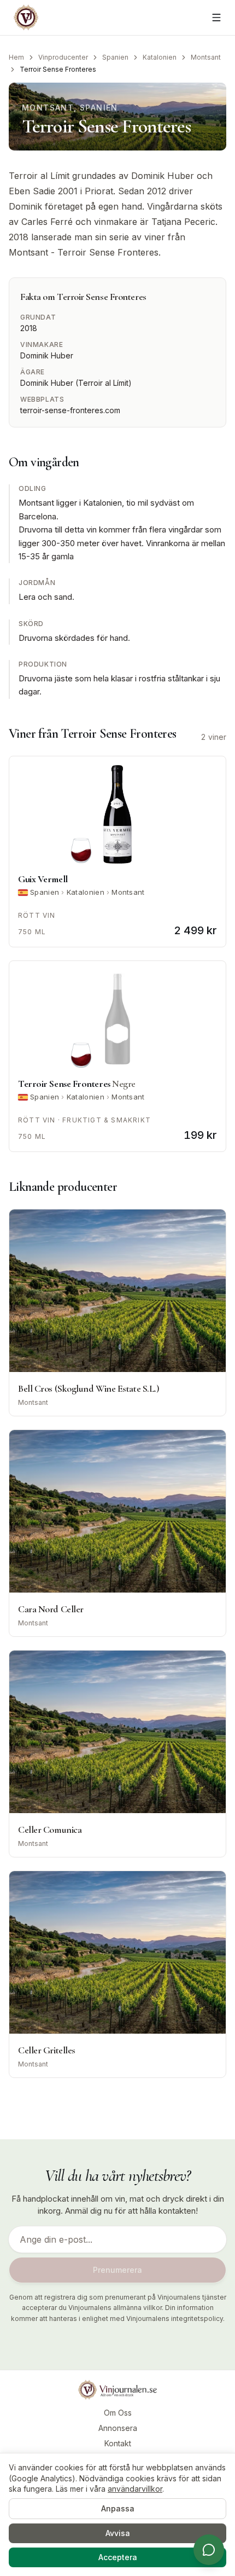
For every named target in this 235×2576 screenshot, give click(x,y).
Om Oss (118, 2413)
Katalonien (160, 57)
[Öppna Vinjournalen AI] (209, 2550)
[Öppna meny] (216, 18)
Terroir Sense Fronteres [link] (58, 69)
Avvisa (118, 2533)
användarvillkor (135, 2489)
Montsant (206, 57)
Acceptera (118, 2557)
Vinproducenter (63, 57)
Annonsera (118, 2428)
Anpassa (118, 2508)
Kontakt (118, 2443)
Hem (16, 57)
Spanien (115, 57)
